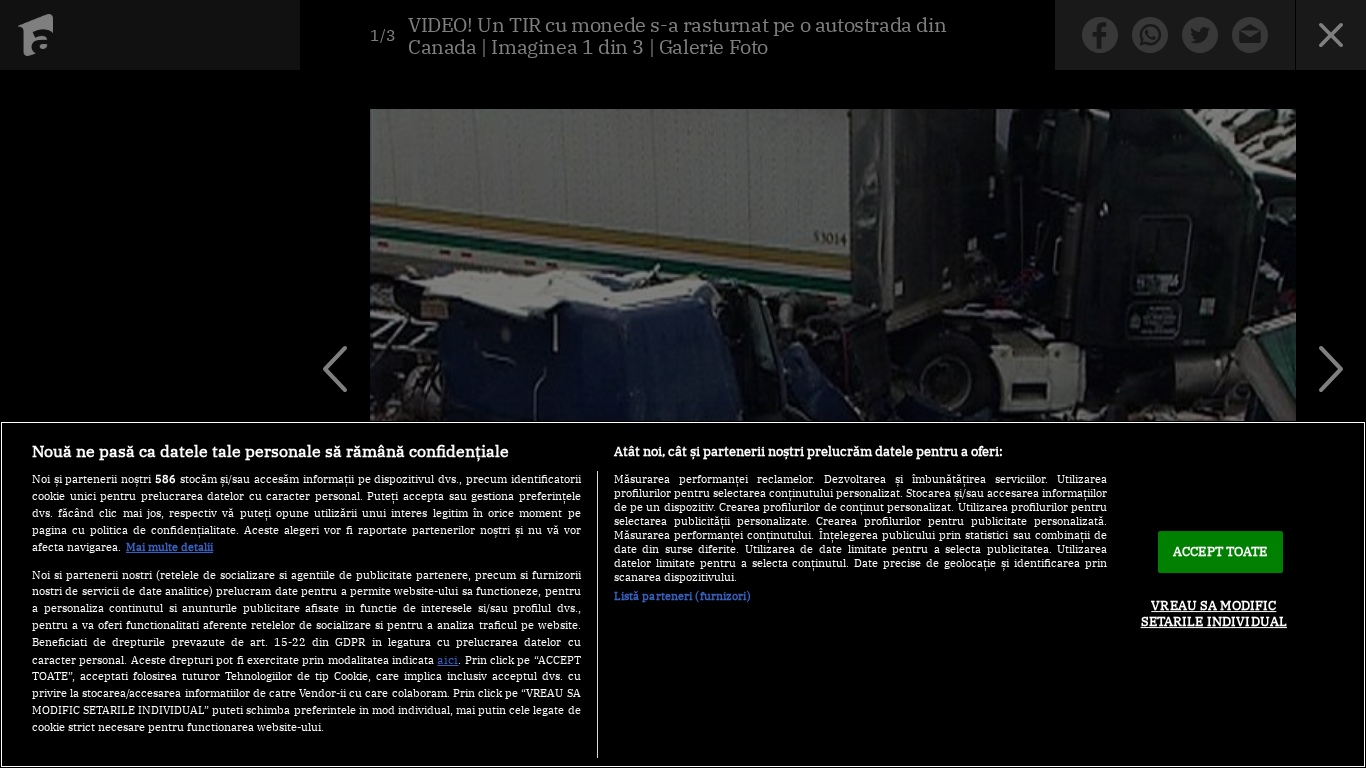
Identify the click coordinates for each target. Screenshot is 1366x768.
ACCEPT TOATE (1220, 551)
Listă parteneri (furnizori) (682, 596)
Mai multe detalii (169, 547)
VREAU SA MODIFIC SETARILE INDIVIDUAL (1214, 613)
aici (447, 659)
